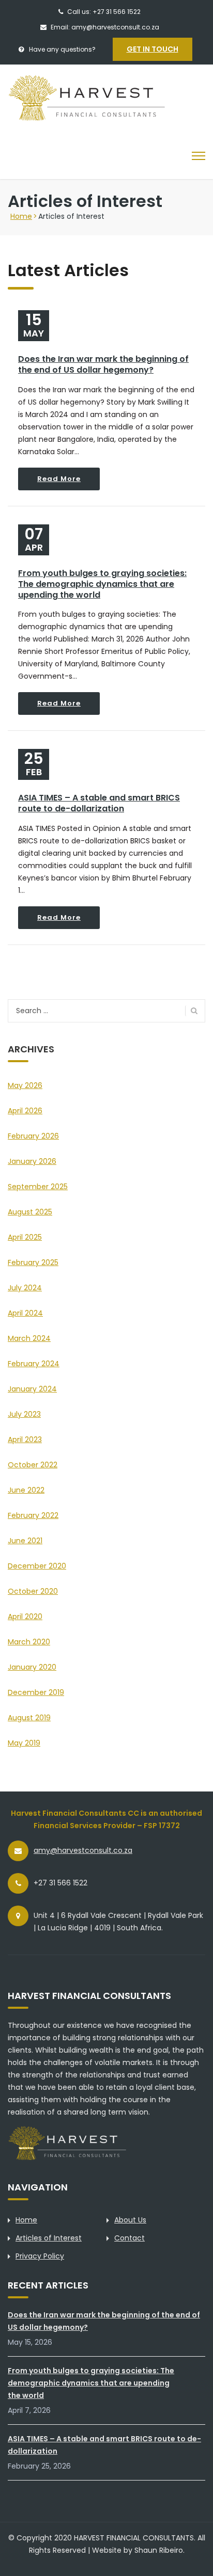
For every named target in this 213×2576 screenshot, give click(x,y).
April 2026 (25, 1111)
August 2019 (29, 1718)
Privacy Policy (40, 2256)
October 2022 (33, 1465)
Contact (130, 2238)
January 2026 (32, 1161)
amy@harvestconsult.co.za (83, 1850)
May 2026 (25, 1085)
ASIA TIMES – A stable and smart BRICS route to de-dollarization (99, 803)
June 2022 (26, 1490)
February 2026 (33, 1136)
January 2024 (32, 1389)
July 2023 (24, 1414)
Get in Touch (153, 49)
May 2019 (24, 1743)
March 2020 (29, 1642)
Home (21, 216)
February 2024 (34, 1364)
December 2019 (36, 1692)
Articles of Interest (49, 2238)
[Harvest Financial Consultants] (104, 98)
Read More (59, 479)
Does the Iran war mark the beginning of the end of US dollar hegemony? (103, 364)
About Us (130, 2220)
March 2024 (29, 1338)
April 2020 (25, 1617)
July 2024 (25, 1288)
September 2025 (38, 1187)
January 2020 (32, 1667)
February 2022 (33, 1515)
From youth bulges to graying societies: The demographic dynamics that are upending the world (102, 584)
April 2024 (25, 1313)
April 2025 (25, 1237)
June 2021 (25, 1541)
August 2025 (30, 1212)
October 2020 (33, 1591)
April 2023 (25, 1439)
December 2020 (37, 1566)
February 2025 (33, 1262)
